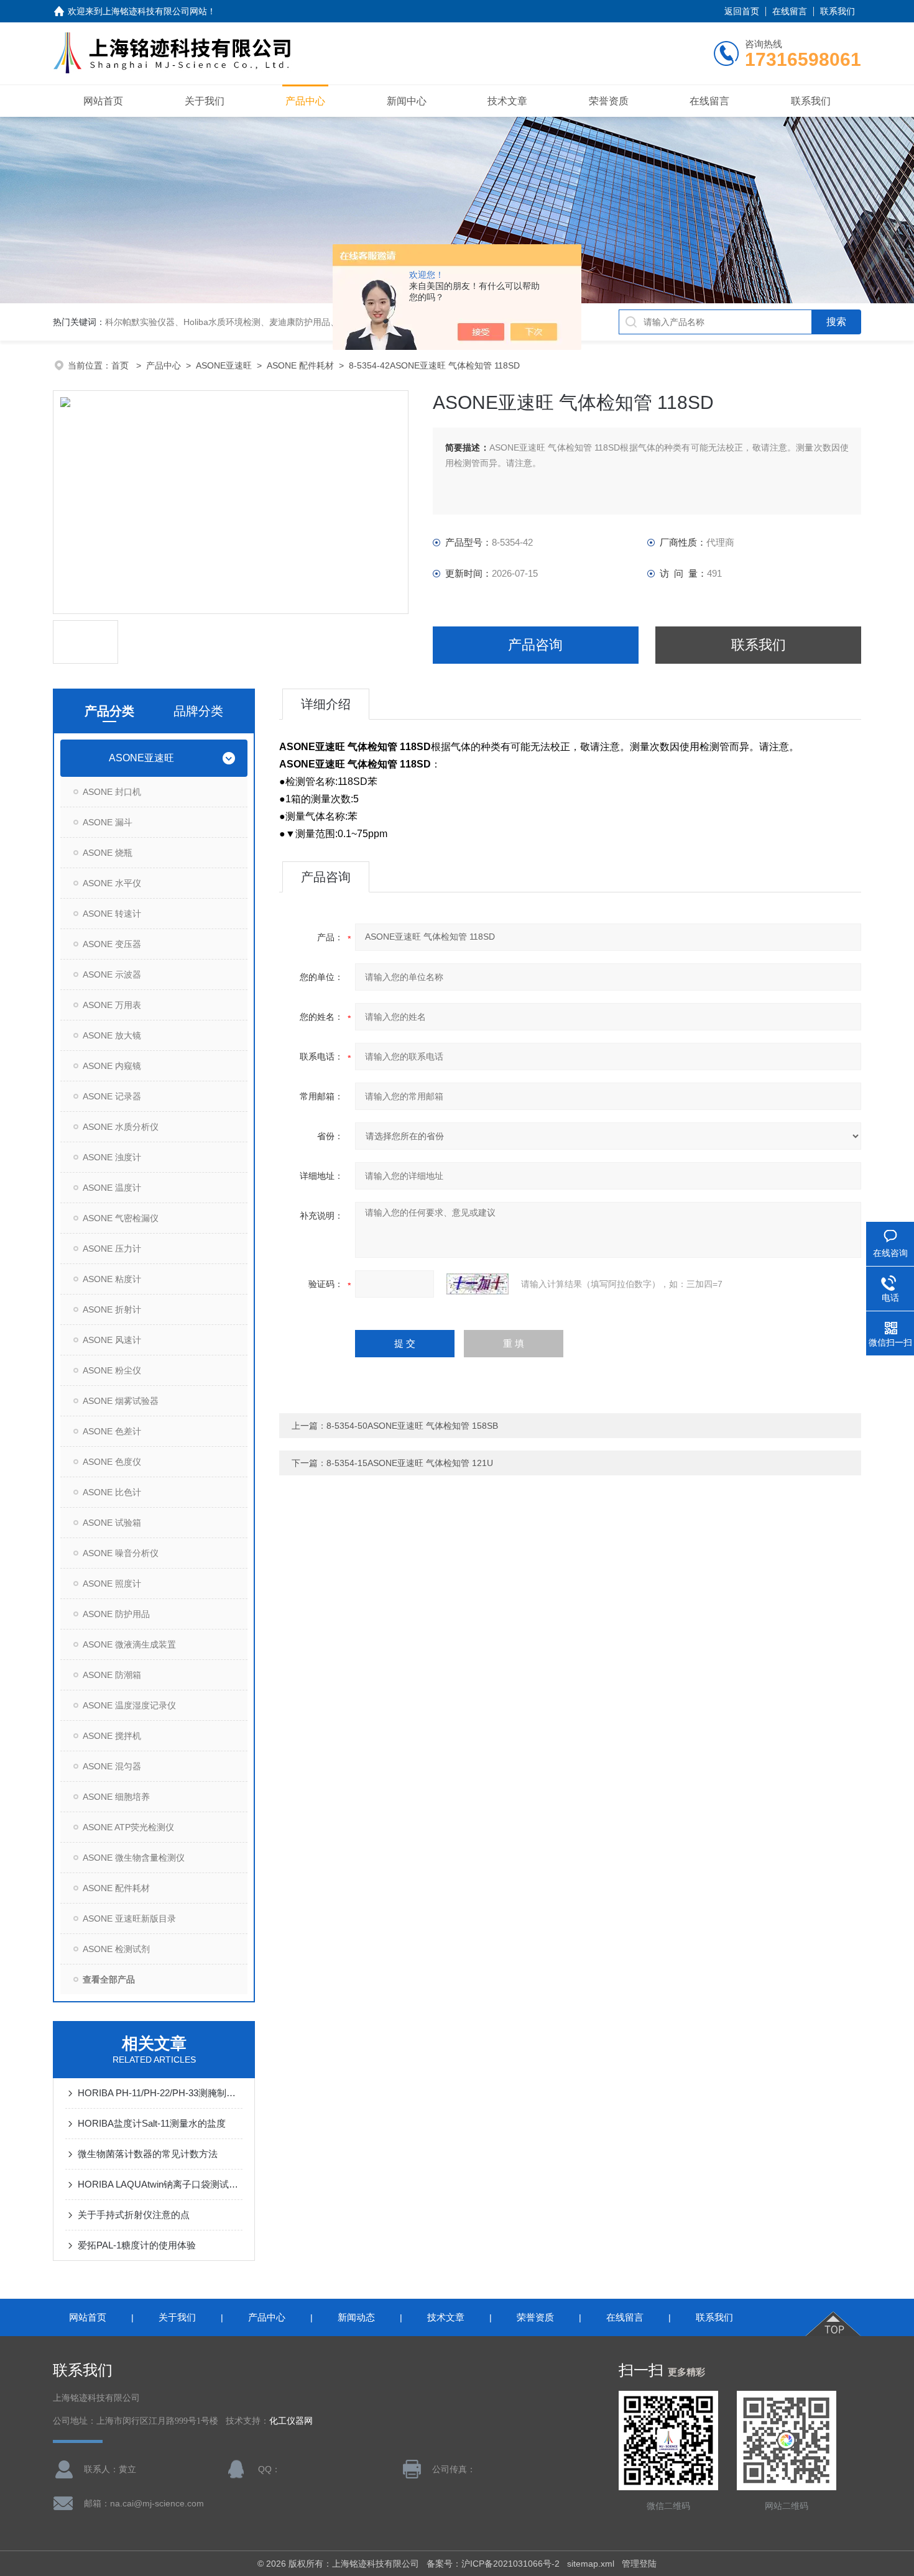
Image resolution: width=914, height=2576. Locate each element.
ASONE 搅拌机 (112, 1736)
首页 (121, 365)
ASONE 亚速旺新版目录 (129, 1918)
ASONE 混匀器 (112, 1766)
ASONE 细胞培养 (116, 1797)
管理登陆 (639, 2564)
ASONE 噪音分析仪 (121, 1553)
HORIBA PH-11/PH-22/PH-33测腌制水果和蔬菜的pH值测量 (160, 2093)
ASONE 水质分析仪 (121, 1127)
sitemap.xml (591, 2564)
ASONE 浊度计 (112, 1157)
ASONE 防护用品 (116, 1614)
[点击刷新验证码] (478, 1284)
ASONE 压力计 (112, 1249)
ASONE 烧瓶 (108, 853)
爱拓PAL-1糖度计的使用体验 (137, 2245)
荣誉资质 (609, 101)
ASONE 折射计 (112, 1309)
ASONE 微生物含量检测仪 (134, 1858)
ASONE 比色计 (112, 1492)
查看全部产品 (109, 1979)
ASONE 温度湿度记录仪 (129, 1705)
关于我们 (205, 101)
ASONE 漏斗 (108, 822)
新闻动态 (356, 2317)
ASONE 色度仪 (112, 1462)
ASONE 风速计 (112, 1340)
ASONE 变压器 (112, 944)
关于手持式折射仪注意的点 (134, 2215)
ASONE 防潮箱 (112, 1675)
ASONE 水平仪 (112, 883)
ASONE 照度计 (112, 1584)
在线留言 (790, 11)
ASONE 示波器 (112, 974)
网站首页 (103, 101)
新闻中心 (407, 101)
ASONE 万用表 (112, 1005)
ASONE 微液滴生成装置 (129, 1644)
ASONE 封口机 (112, 792)
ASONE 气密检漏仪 (121, 1218)
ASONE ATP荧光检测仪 (128, 1827)
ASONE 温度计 (112, 1188)
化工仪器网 (291, 2421)
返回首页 (742, 11)
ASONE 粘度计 (112, 1279)
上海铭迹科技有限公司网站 (155, 11)
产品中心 (305, 101)
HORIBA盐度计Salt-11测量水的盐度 (152, 2123)
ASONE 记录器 (112, 1096)
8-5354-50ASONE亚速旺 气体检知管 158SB (412, 1426)
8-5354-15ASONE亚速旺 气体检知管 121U (410, 1463)
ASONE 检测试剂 (116, 1949)
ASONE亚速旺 (224, 365)
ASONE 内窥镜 (112, 1066)
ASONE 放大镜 (112, 1035)
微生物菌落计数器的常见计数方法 (148, 2154)
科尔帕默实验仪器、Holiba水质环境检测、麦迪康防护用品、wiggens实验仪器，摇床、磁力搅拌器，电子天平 (316, 322)
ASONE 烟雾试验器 (121, 1401)
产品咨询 (535, 645)
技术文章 (507, 101)
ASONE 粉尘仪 (112, 1370)
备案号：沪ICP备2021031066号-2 (493, 2564)
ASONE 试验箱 (112, 1523)
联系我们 (838, 11)
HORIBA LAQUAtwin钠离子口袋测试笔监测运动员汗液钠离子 (160, 2184)
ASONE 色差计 (112, 1431)
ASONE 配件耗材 (300, 365)
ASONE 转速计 (112, 914)
